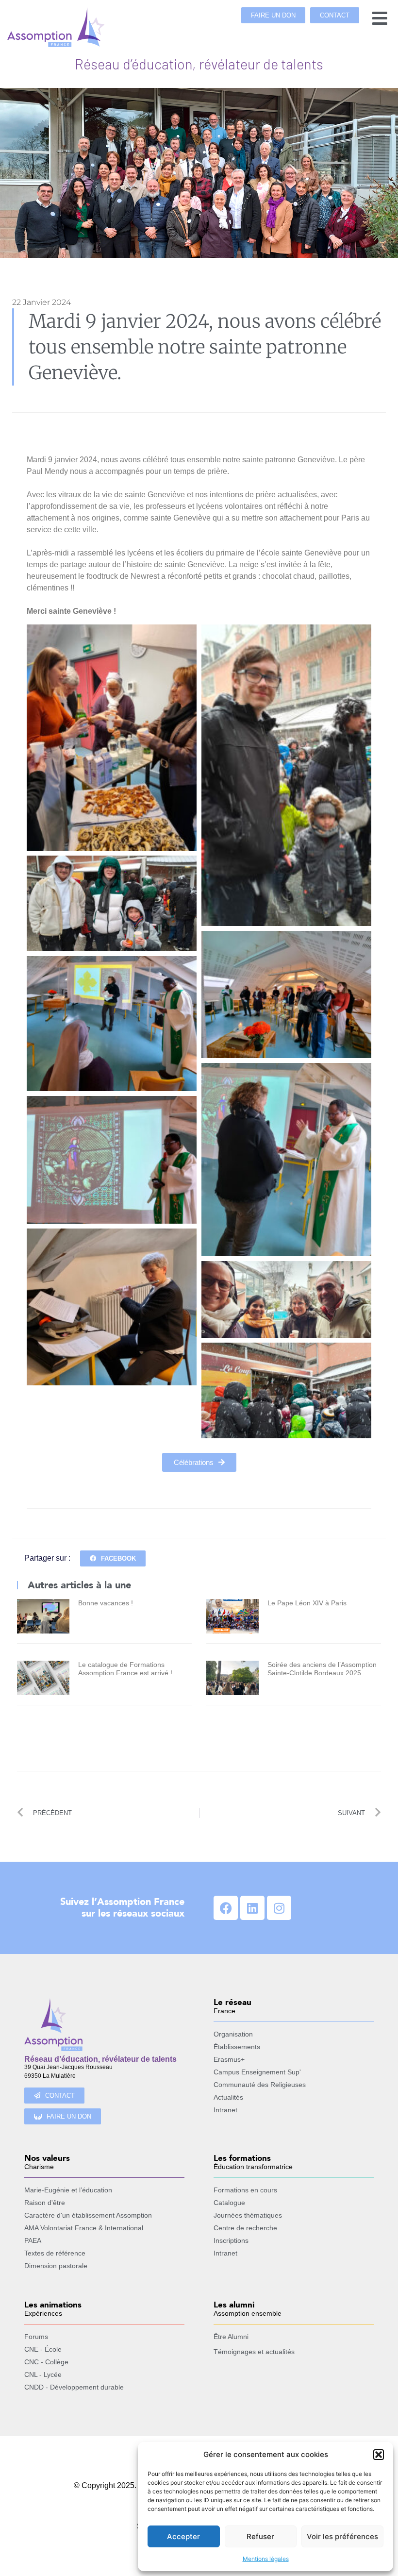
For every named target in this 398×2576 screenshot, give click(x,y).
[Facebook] (226, 1908)
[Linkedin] (252, 1908)
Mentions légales (266, 2559)
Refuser (260, 2536)
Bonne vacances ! (106, 1603)
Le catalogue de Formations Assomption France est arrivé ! (125, 1669)
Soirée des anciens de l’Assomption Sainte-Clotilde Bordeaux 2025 (322, 1669)
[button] (379, 2455)
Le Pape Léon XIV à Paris (307, 1603)
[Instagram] (279, 1908)
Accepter (183, 2536)
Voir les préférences (342, 2536)
